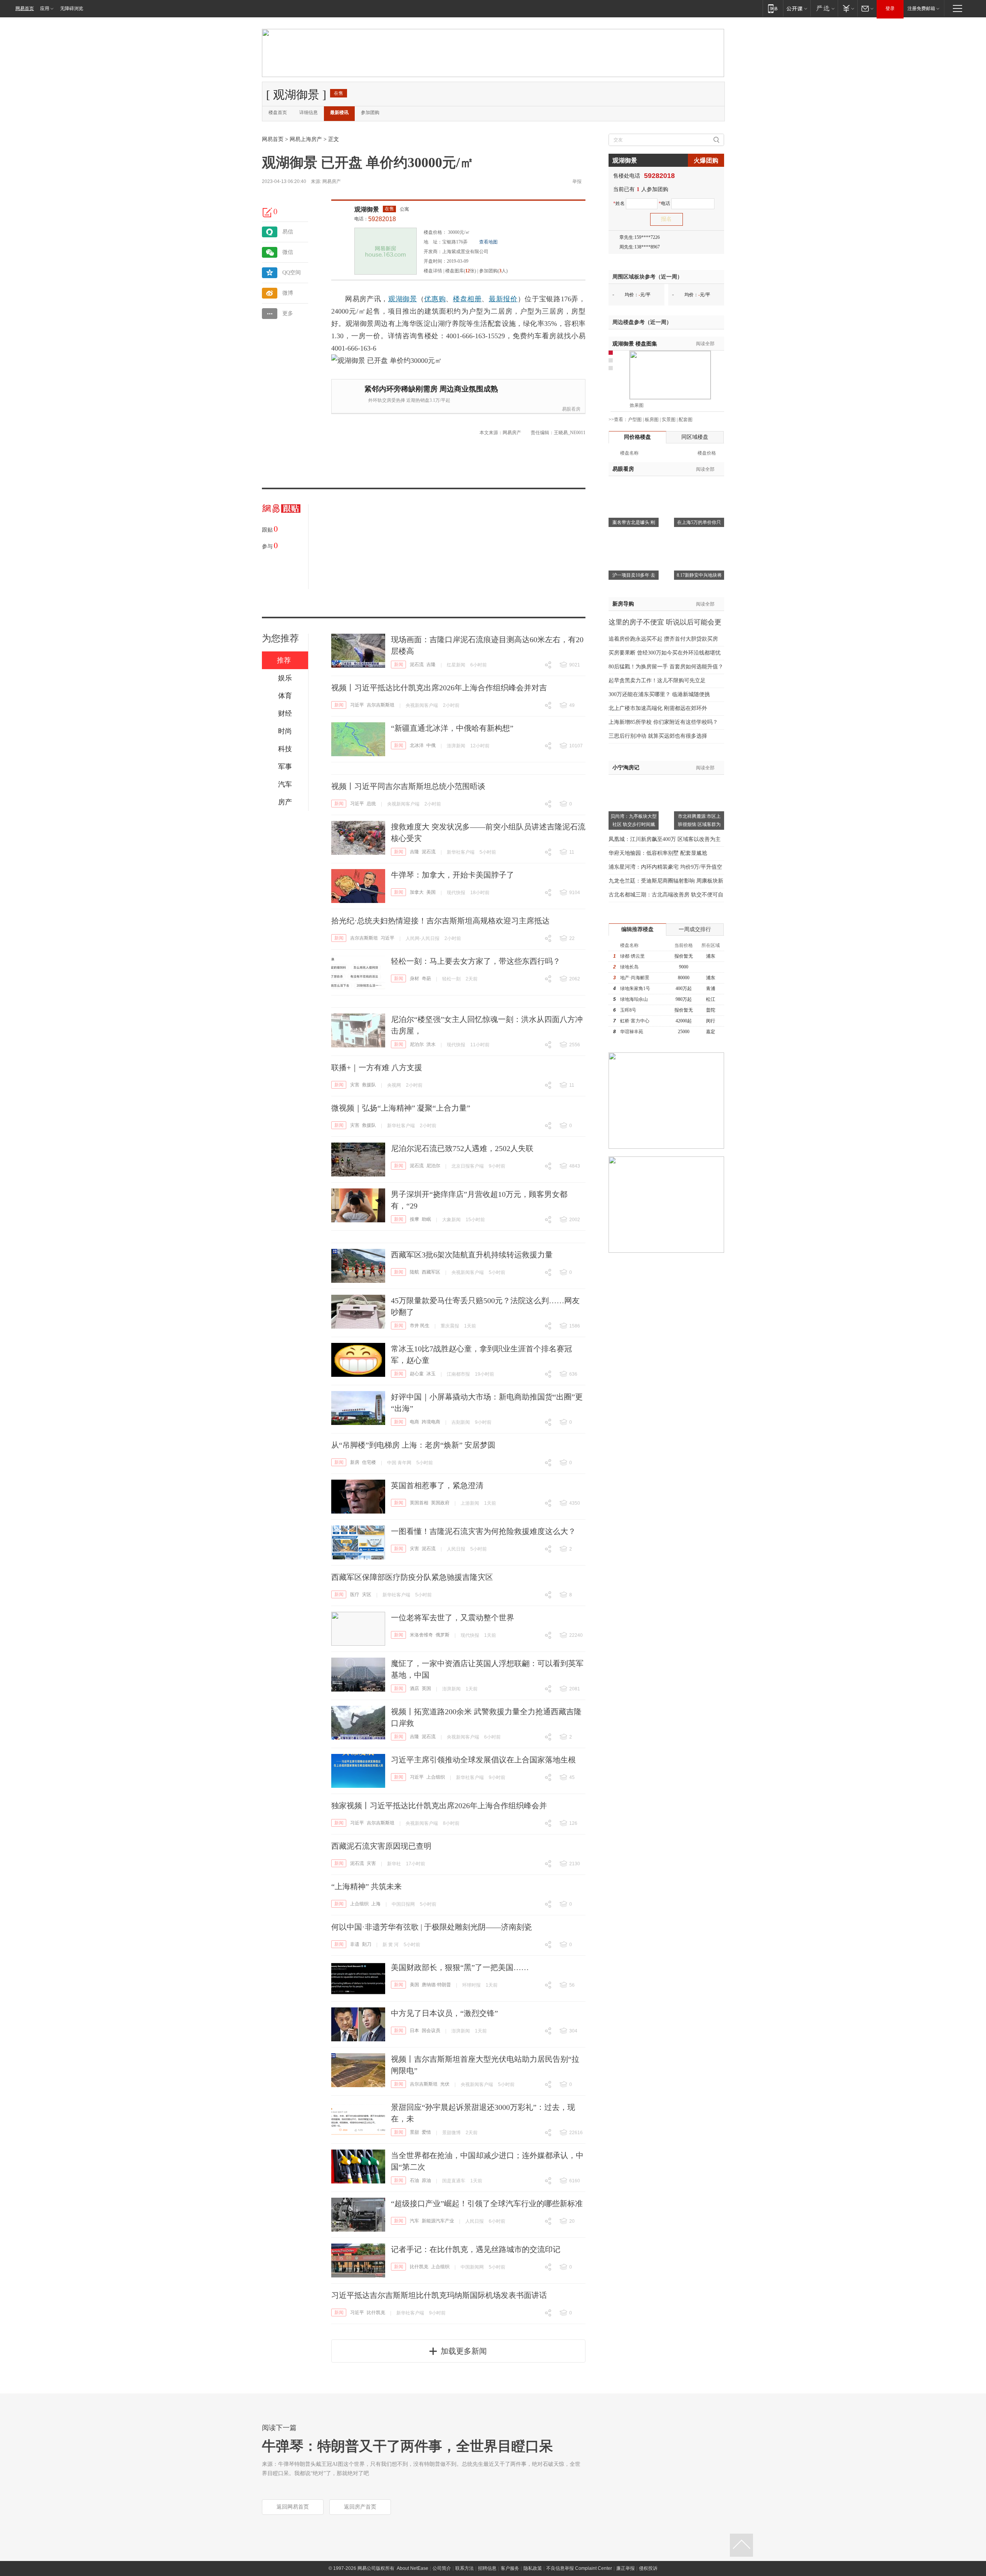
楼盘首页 (278, 112)
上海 (376, 1904)
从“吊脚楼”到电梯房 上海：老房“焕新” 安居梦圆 (413, 1445)
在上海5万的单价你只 (699, 522)
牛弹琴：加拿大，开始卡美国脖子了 (453, 875)
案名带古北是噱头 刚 (634, 522)
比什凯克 (419, 2267)
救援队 (369, 1085)
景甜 (414, 2132)
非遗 (355, 1944)
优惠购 (435, 299)
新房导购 (623, 604)
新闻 (399, 665)
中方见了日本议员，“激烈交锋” (444, 2013)
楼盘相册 (467, 299)
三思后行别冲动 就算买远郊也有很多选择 (658, 736)
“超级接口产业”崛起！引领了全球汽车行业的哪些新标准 (487, 2203)
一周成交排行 (695, 929)
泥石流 (417, 665)
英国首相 (419, 1503)
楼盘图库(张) (461, 271)
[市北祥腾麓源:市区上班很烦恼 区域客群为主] (699, 779)
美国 (431, 892)
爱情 (426, 2132)
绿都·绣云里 (632, 956)
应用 (45, 8)
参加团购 (370, 112)
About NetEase (413, 2568)
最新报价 (503, 299)
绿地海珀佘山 (634, 999)
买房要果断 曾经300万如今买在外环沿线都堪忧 (665, 653)
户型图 (635, 420)
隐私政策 (533, 2568)
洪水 (431, 1044)
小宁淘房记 (626, 768)
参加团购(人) (493, 271)
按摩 (414, 1219)
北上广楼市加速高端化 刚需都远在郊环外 (658, 708)
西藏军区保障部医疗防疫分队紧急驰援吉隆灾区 (412, 1577)
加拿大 (417, 892)
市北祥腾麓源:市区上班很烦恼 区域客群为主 (699, 824)
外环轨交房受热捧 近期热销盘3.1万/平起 (409, 400)
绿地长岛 (629, 967)
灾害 (355, 1085)
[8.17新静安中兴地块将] (699, 539)
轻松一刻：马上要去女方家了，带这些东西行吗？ (476, 961)
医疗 (355, 1594)
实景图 (669, 420)
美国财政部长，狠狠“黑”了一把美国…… (460, 1967)
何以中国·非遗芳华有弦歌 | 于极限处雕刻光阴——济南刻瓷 (432, 1927)
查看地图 (488, 242)
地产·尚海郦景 (635, 978)
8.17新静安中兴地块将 (699, 575)
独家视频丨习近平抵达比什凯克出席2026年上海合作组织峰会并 (439, 1806)
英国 (426, 1688)
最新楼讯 (339, 112)
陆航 (414, 1272)
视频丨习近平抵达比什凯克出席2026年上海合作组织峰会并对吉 (439, 688)
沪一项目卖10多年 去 (634, 575)
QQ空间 (292, 273)
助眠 (426, 1219)
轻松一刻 (451, 979)
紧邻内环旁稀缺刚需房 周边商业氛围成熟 (431, 389)
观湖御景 (367, 209)
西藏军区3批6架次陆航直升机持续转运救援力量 (472, 1255)
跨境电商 (431, 1422)
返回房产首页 (360, 2507)
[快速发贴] (268, 212)
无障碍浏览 (72, 8)
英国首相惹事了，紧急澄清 (437, 1485)
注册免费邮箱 (921, 8)
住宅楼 (369, 1462)
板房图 (652, 420)
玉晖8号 (628, 1010)
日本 (414, 2031)
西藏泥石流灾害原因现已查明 (381, 1846)
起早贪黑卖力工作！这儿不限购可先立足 (657, 681)
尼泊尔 (417, 1044)
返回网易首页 (293, 2507)
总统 (371, 804)
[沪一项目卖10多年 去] (634, 539)
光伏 (445, 2084)
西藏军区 (431, 1272)
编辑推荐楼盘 (637, 929)
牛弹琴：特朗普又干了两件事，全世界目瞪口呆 (407, 2446)
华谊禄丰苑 (632, 1032)
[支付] (848, 8)
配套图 (686, 420)
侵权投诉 (648, 2568)
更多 (288, 313)
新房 (355, 1462)
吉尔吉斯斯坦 (381, 705)
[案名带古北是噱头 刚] (634, 486)
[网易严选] (824, 8)
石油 (414, 2180)
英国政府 (440, 1503)
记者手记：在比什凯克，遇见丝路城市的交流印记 (476, 2249)
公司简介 (442, 2568)
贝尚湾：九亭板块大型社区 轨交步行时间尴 (634, 820)
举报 (577, 181)
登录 (890, 8)
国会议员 (431, 2031)
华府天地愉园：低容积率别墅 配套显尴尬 (658, 853)
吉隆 (431, 665)
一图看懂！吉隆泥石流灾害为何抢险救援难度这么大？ (483, 1531)
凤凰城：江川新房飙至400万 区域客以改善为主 (665, 839)
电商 (414, 1422)
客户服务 (510, 2568)
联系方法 (464, 2568)
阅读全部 (705, 344)
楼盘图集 (635, 344)
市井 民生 (420, 1326)
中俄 (431, 745)
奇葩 (426, 978)
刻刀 (367, 1944)
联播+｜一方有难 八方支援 (377, 1067)
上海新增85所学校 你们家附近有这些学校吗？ (663, 722)
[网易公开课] (797, 8)
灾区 (367, 1594)
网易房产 (332, 181)
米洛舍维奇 (421, 1635)
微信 (288, 252)
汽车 (414, 2221)
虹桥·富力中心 (635, 1021)
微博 (288, 293)
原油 (426, 2180)
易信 (288, 232)
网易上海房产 (306, 139)
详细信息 (309, 112)
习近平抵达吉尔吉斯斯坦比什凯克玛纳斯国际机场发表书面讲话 (439, 2295)
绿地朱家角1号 (635, 988)
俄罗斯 (443, 1635)
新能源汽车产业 (438, 2221)
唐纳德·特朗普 (436, 1985)
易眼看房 (571, 409)
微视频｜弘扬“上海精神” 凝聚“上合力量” (401, 1108)
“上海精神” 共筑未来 (366, 1886)
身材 (414, 978)
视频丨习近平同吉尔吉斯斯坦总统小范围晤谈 (408, 786)
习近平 (357, 705)
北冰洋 (417, 745)
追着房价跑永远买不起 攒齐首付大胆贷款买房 (663, 639)
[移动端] (773, 8)
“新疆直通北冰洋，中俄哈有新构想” (452, 728)
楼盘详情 (433, 271)
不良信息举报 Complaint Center (579, 2568)
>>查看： (618, 420)
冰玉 (431, 1374)
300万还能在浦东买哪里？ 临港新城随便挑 (659, 694)
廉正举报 (625, 2568)
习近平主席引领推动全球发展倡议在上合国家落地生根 (483, 1760)
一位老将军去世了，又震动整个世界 (453, 1618)
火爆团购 (706, 160)
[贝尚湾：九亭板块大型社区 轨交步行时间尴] (634, 779)
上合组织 (436, 1777)
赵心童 (417, 1374)
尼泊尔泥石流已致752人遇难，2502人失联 (462, 1148)
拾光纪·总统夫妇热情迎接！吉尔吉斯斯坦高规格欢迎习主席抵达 (440, 921)
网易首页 (25, 8)
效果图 (637, 405)
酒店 (414, 1688)
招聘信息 (487, 2568)
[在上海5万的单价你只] (699, 486)
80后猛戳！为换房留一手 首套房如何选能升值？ (666, 667)
